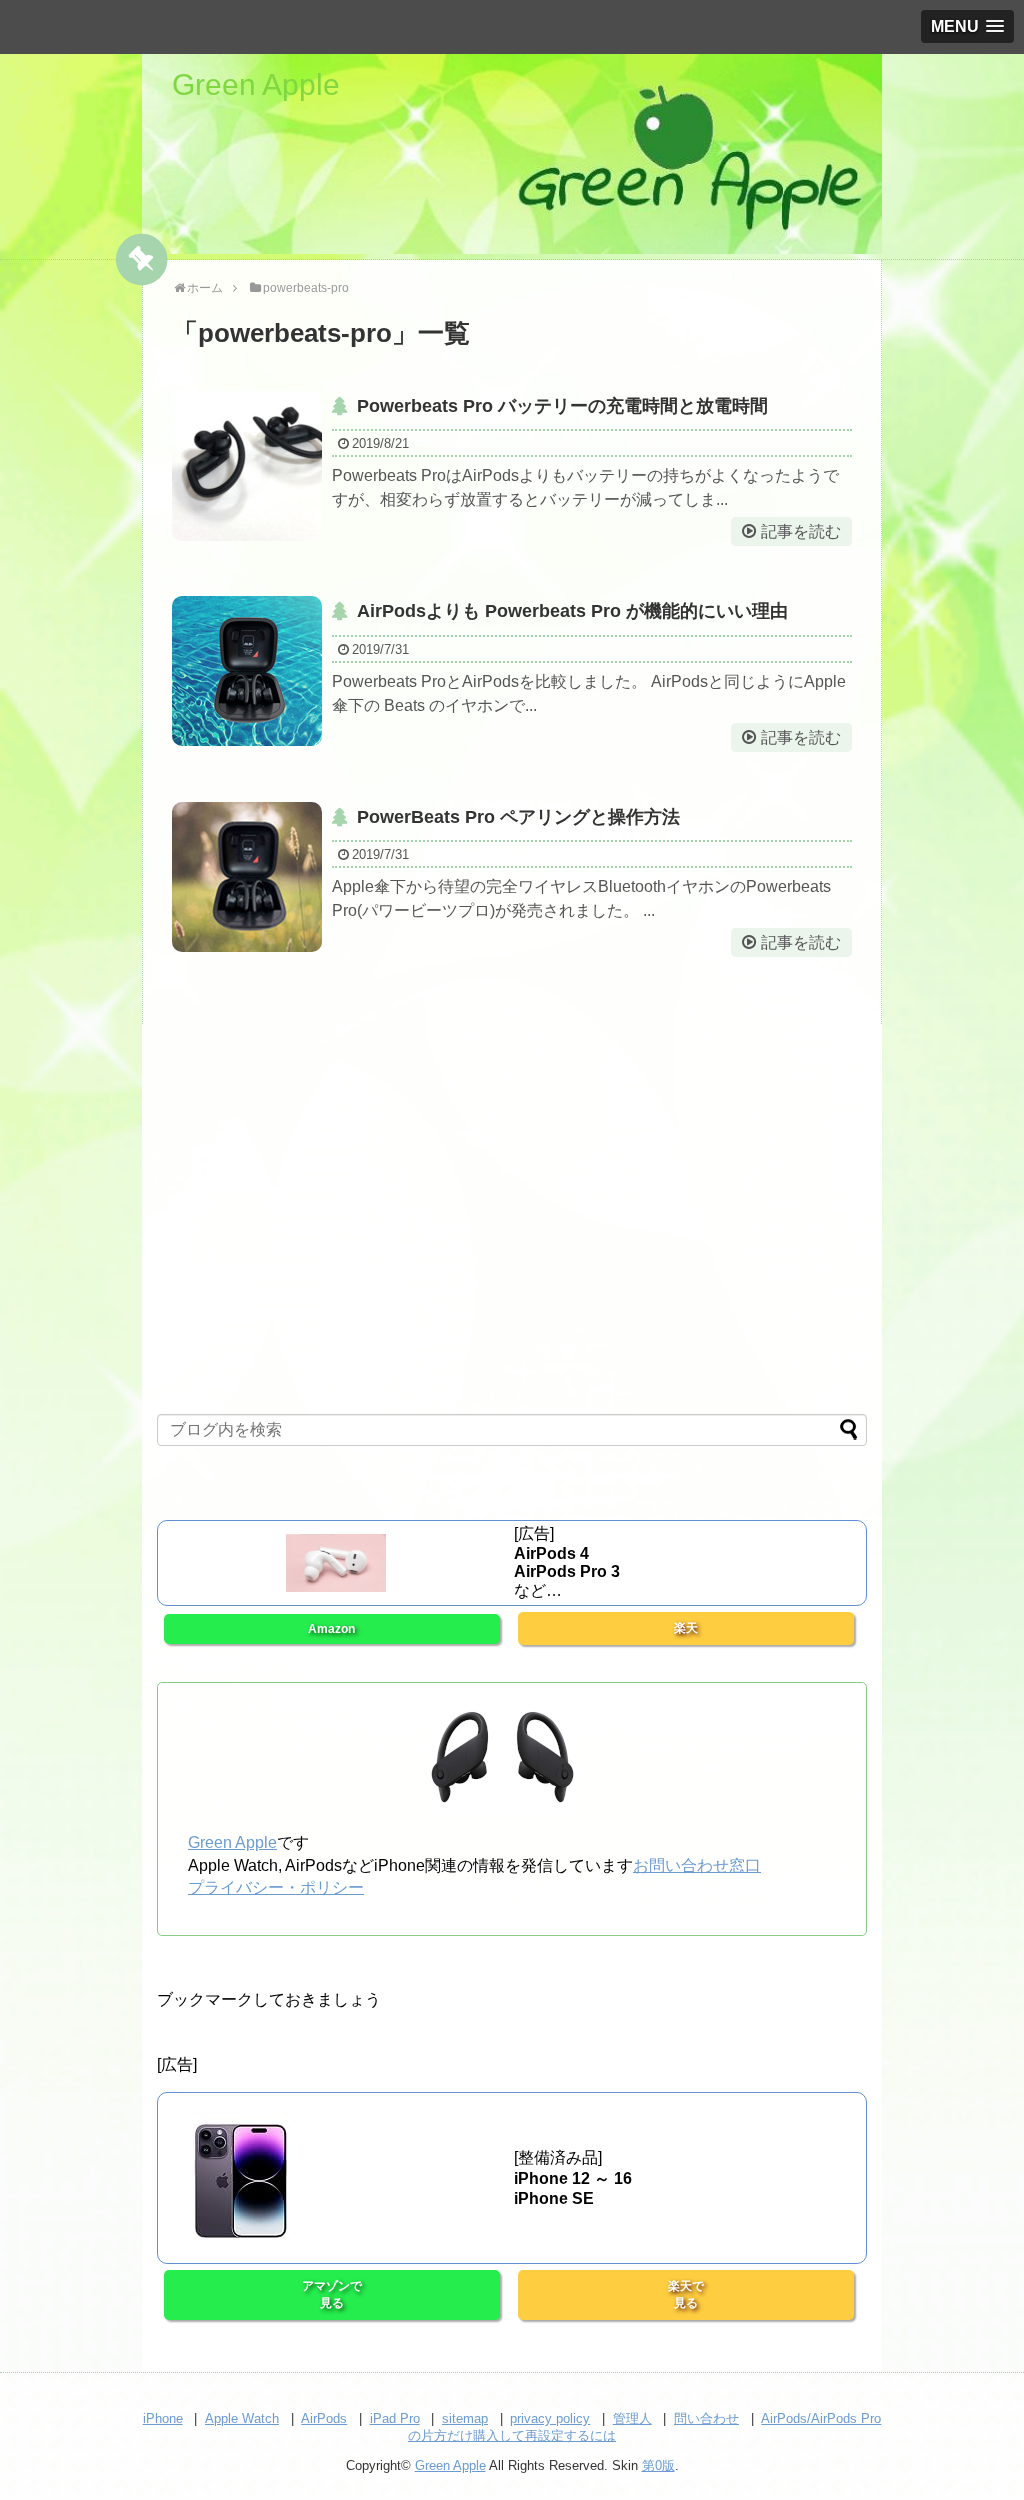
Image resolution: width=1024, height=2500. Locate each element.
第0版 (658, 2465)
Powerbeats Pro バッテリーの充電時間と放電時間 (562, 406)
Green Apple (256, 84)
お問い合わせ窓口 (697, 1865)
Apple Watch (242, 2418)
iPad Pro (395, 2418)
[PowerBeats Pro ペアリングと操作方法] (247, 877)
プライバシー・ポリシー (276, 1887)
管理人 (632, 2418)
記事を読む (801, 531)
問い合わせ (706, 2418)
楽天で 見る (686, 2294)
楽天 (686, 1628)
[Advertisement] (512, 1231)
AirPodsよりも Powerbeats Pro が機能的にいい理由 (572, 611)
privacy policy (550, 2418)
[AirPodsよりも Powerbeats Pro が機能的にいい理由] (247, 671)
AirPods (324, 2418)
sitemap (465, 2418)
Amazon (331, 1629)
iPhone (163, 2418)
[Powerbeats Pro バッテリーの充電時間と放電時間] (247, 466)
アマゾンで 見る (332, 2294)
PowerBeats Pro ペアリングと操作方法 (518, 817)
